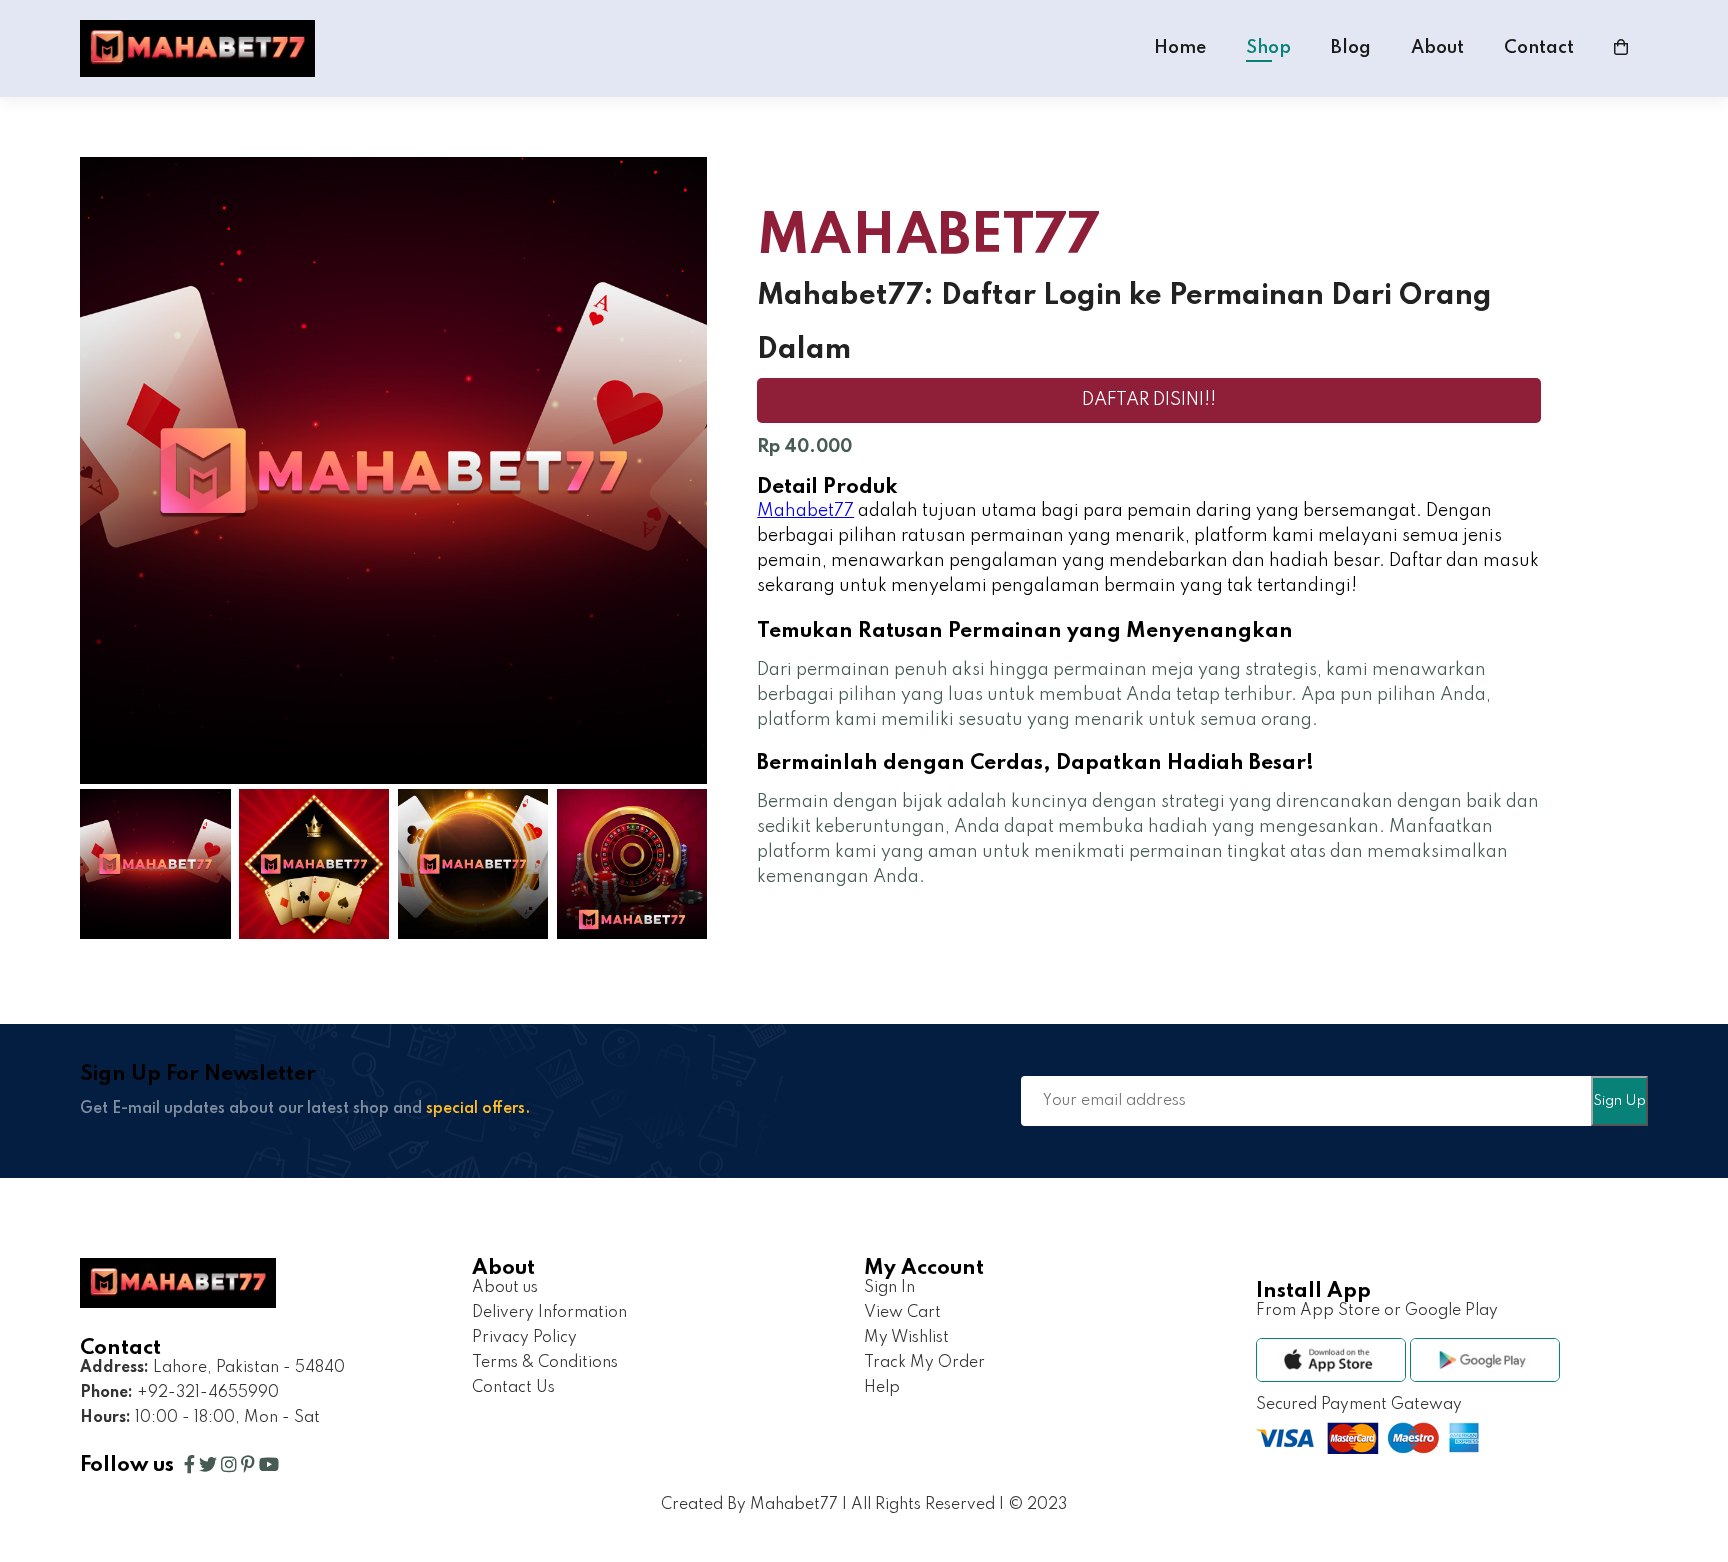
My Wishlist (906, 1338)
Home (1180, 48)
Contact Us (513, 1388)
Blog (1351, 48)
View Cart (902, 1313)
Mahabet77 (805, 511)
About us (505, 1288)
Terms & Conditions (545, 1363)
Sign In (889, 1288)
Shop (1268, 48)
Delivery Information (549, 1313)
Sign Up (1619, 1101)
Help (882, 1388)
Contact (1539, 48)
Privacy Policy (524, 1338)
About (1437, 48)
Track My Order (924, 1363)
